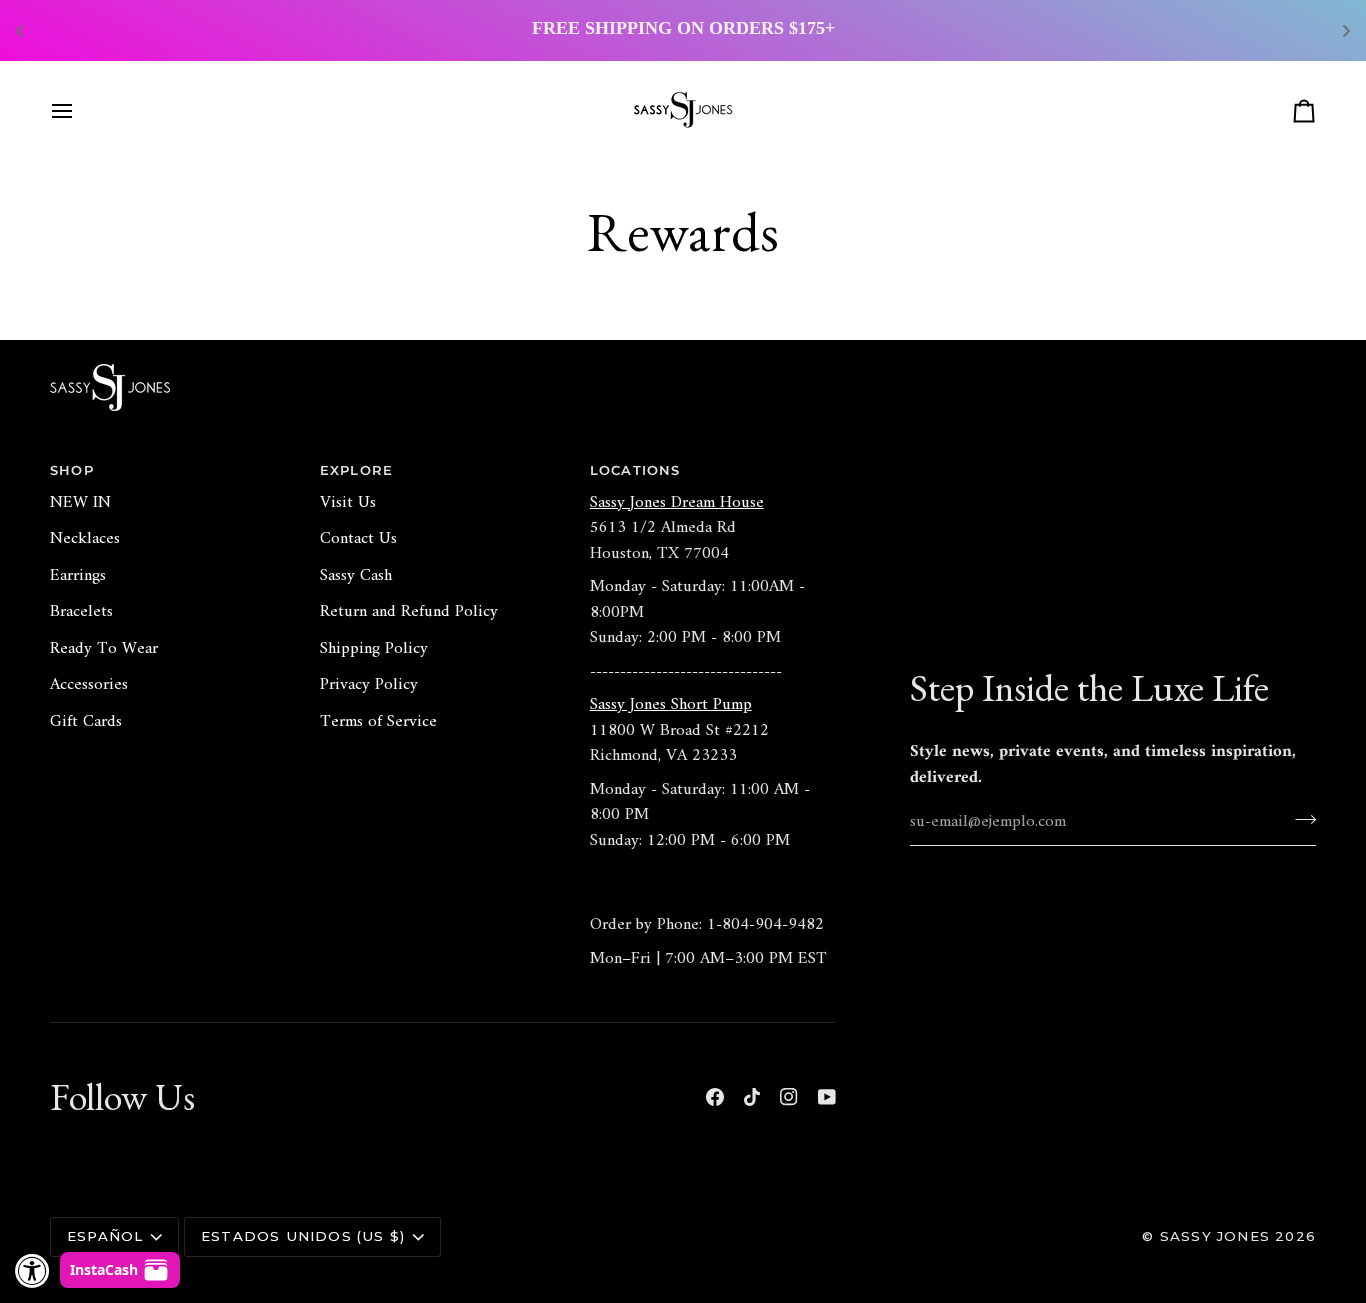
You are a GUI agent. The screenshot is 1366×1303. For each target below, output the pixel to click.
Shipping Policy (374, 649)
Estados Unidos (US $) (303, 1236)
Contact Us (358, 539)
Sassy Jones (1215, 1236)
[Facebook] (715, 1097)
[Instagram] (789, 1097)
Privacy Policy (369, 685)
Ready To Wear (104, 649)
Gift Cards (86, 722)
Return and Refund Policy (409, 612)
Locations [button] (635, 470)
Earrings (78, 576)
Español (105, 1236)
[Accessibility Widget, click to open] (32, 1270)
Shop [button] (72, 470)
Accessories (89, 685)
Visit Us (348, 503)
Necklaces (85, 539)
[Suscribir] (1299, 819)
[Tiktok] (752, 1097)
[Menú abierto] (80, 111)
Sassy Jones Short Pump (671, 705)
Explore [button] (356, 470)
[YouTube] (827, 1097)
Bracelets (81, 612)
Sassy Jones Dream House (677, 503)
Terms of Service (378, 722)
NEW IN (80, 503)
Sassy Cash (356, 576)
